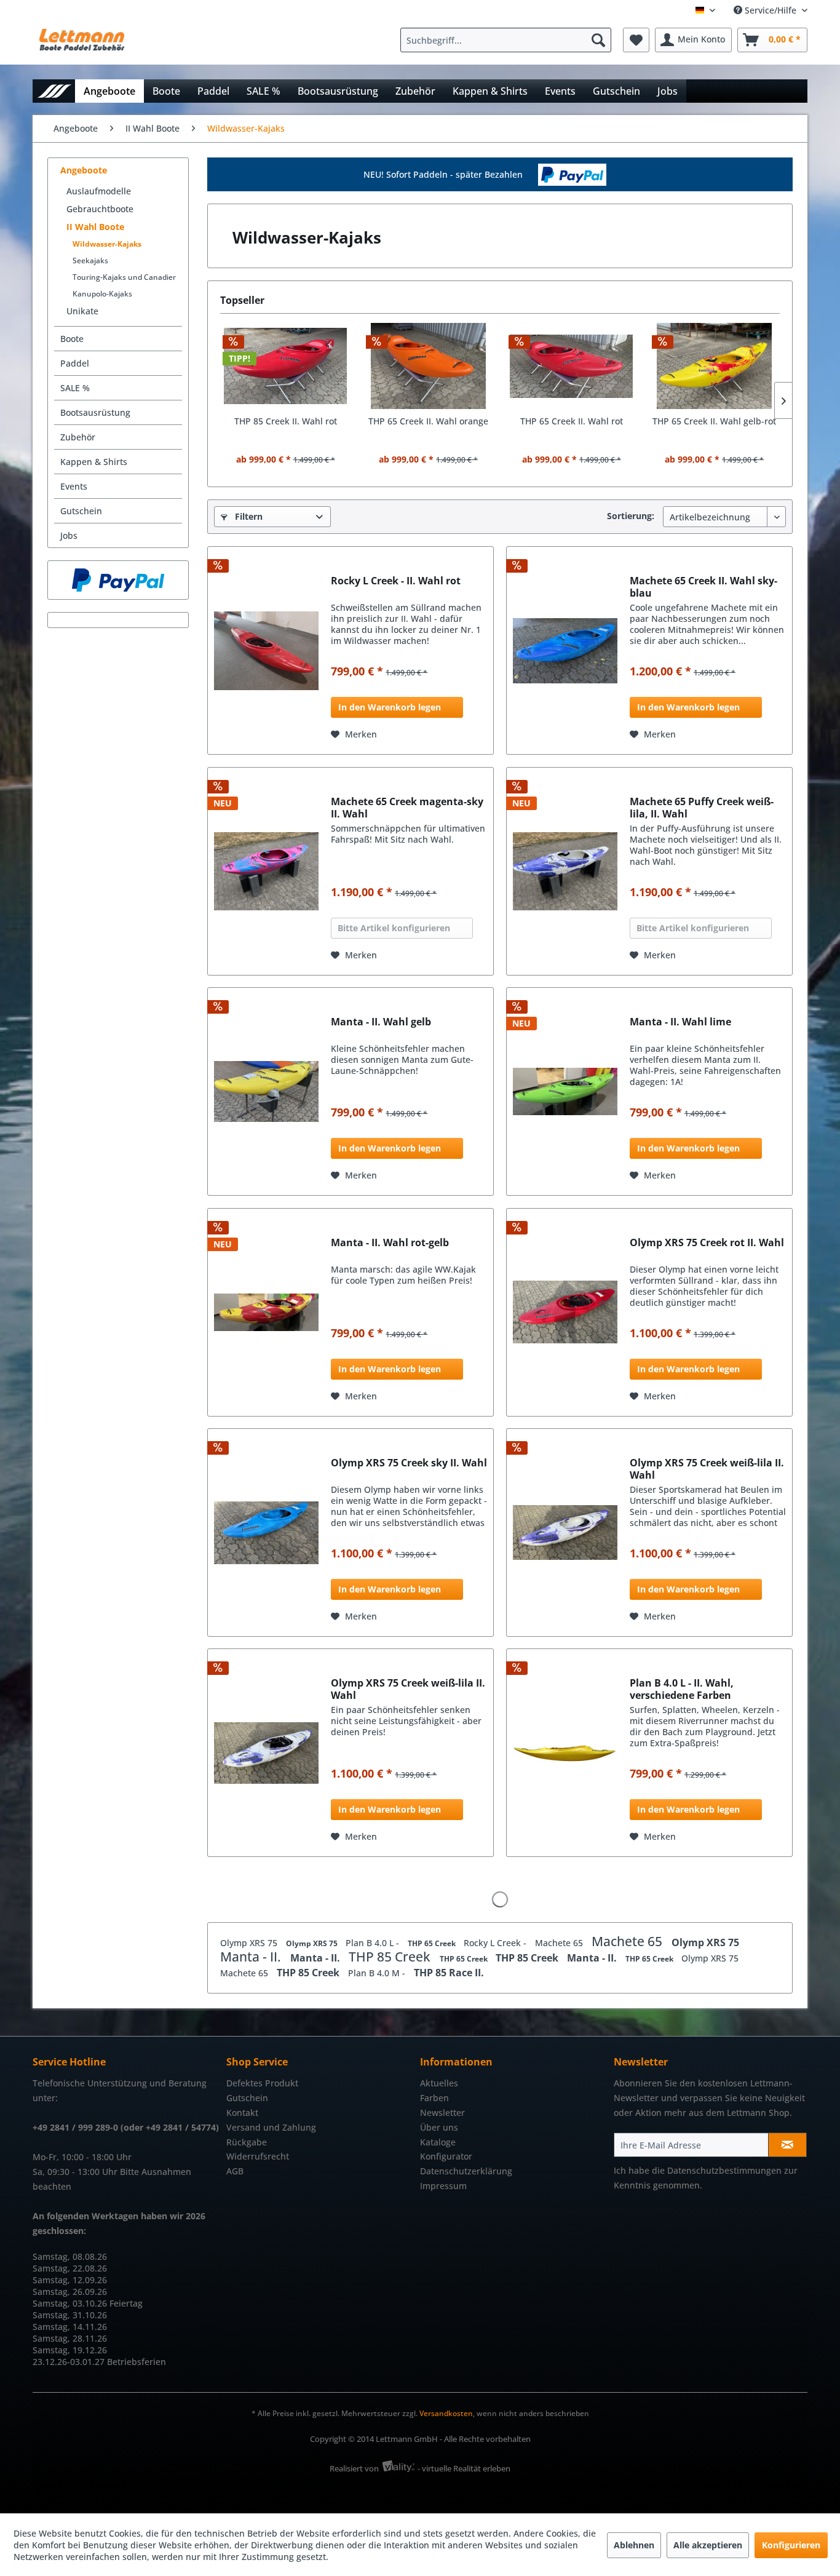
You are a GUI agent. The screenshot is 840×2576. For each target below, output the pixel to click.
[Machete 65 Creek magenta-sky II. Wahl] (266, 871)
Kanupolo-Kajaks (102, 294)
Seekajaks (90, 260)
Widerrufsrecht (258, 2156)
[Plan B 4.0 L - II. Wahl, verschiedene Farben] (565, 1753)
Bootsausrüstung (95, 412)
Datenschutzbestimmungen (724, 2170)
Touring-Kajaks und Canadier (124, 277)
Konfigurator (446, 2156)
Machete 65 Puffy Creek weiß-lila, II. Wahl (702, 808)
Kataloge (438, 2142)
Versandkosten (446, 2413)
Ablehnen (634, 2545)
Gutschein (81, 511)
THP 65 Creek (433, 1943)
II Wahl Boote (95, 227)
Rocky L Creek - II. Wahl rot (396, 581)
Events (74, 486)
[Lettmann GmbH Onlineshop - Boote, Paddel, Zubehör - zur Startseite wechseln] (82, 43)
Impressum (443, 2186)
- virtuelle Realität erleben (464, 2468)
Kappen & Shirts (94, 462)
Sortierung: (631, 516)
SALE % (75, 388)
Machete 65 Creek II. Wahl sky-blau (703, 587)
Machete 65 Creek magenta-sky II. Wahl (407, 808)
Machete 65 (560, 1943)
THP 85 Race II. (449, 1973)
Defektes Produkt (262, 2083)
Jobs (69, 535)
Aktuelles (439, 2083)
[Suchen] (598, 40)
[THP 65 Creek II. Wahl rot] (572, 366)
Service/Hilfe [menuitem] (771, 10)
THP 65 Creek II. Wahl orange (428, 421)
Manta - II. (252, 1957)
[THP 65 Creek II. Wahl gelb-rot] (715, 366)
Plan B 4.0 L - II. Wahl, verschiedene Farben (682, 1689)
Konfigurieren (791, 2545)
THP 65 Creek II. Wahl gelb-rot (714, 421)
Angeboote (84, 170)
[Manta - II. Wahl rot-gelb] (266, 1312)
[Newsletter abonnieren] (787, 2145)
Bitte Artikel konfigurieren (394, 928)
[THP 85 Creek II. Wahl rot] (286, 366)
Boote (72, 339)
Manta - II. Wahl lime (680, 1022)
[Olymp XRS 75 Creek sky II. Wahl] (266, 1532)
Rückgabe (247, 2142)
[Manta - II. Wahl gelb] (266, 1091)
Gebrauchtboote (100, 209)
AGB (235, 2171)
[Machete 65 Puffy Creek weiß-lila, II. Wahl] (565, 871)
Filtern (248, 516)
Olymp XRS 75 (250, 1943)
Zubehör (78, 437)
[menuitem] (509, 40)
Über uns (439, 2127)
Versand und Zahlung (271, 2127)
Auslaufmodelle (99, 191)
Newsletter (442, 2113)
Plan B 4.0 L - (374, 1943)
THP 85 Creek (391, 1957)
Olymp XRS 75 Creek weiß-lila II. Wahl (707, 1469)
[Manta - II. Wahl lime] (565, 1091)
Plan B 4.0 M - (378, 1973)
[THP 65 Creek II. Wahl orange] (429, 366)
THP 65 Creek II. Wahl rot (572, 421)
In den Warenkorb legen (390, 707)
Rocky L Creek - (496, 1943)
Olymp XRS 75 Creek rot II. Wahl (707, 1243)
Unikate (82, 311)
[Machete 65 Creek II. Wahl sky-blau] (565, 650)
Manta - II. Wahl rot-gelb (390, 1243)
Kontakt (242, 2113)
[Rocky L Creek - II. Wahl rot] (266, 650)
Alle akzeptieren (708, 2545)
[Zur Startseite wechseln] (54, 91)
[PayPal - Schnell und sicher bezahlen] (118, 580)
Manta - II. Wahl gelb (381, 1022)
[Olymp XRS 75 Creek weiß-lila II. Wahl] (565, 1532)
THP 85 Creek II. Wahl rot (286, 421)
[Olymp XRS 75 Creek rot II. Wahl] (565, 1312)
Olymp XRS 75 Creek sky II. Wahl (409, 1463)
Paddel (75, 363)
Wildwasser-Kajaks (107, 244)
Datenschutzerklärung (466, 2171)
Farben (434, 2098)
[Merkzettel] (636, 40)
